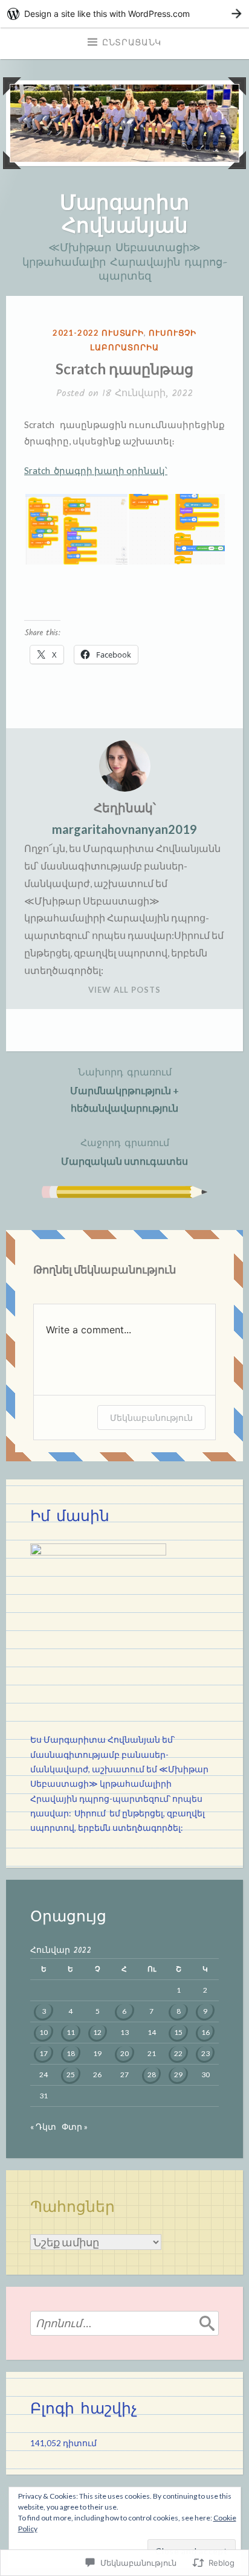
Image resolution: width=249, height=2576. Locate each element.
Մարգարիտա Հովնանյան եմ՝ (109, 1740)
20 (124, 2053)
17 (44, 2053)
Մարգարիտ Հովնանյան (124, 213)
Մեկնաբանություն (151, 1418)
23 (205, 2053)
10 (44, 2032)
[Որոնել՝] (124, 2323)
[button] (76, 530)
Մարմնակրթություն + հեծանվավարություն (124, 1089)
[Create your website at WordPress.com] (124, 14)
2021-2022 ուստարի (98, 333)
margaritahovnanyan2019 (124, 829)
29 (178, 2075)
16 (205, 2032)
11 (71, 2032)
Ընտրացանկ (132, 43)
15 (178, 2032)
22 (178, 2053)
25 (71, 2075)
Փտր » (75, 2127)
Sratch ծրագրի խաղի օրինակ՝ (96, 470)
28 (152, 2075)
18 (71, 2053)
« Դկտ (43, 2127)
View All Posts (124, 990)
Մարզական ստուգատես (124, 1151)
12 (97, 2032)
